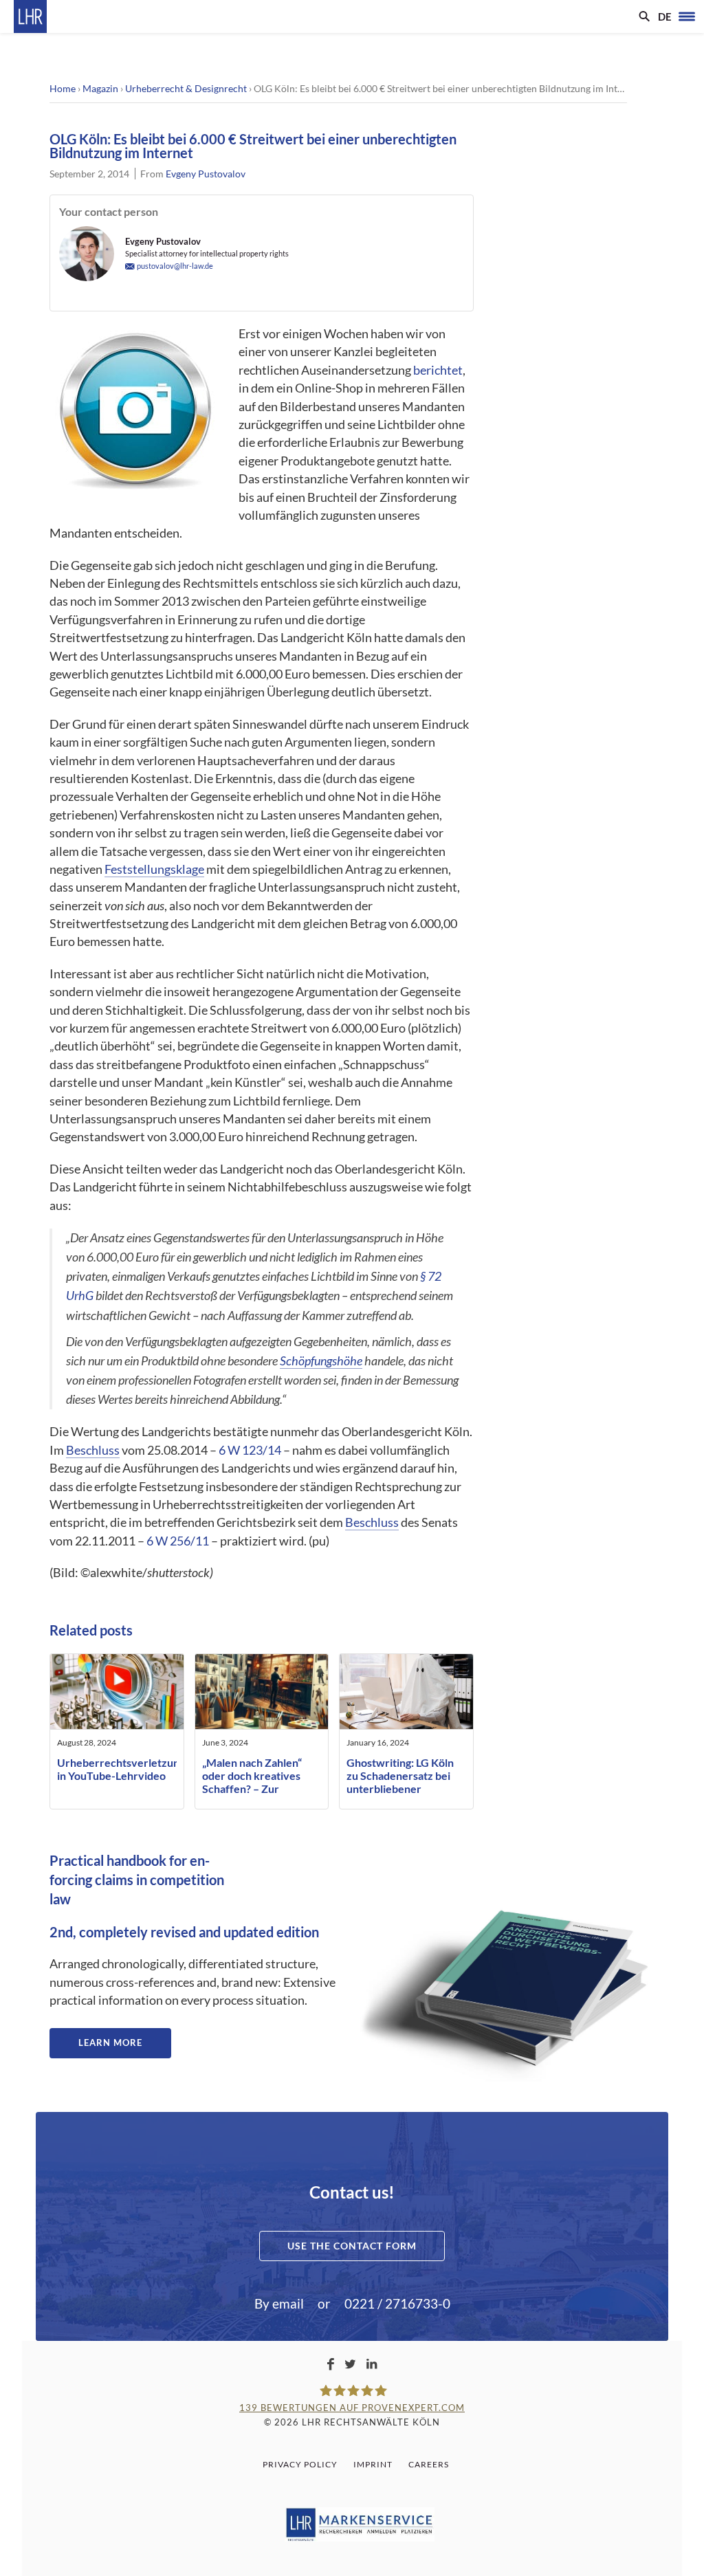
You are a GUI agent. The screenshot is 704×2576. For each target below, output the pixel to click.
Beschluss (93, 1450)
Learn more (110, 2043)
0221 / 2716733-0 (397, 2303)
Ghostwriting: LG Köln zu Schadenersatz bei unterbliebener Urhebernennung (400, 1782)
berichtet (438, 370)
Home (63, 88)
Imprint (373, 2464)
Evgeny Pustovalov (206, 174)
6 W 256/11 (178, 1541)
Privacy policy (300, 2464)
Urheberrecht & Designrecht (186, 88)
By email (279, 2303)
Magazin (100, 88)
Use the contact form (352, 2246)
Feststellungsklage (154, 869)
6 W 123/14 (250, 1450)
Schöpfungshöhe (321, 1361)
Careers (429, 2464)
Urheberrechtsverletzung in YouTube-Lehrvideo (121, 1769)
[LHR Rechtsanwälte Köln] (30, 16)
